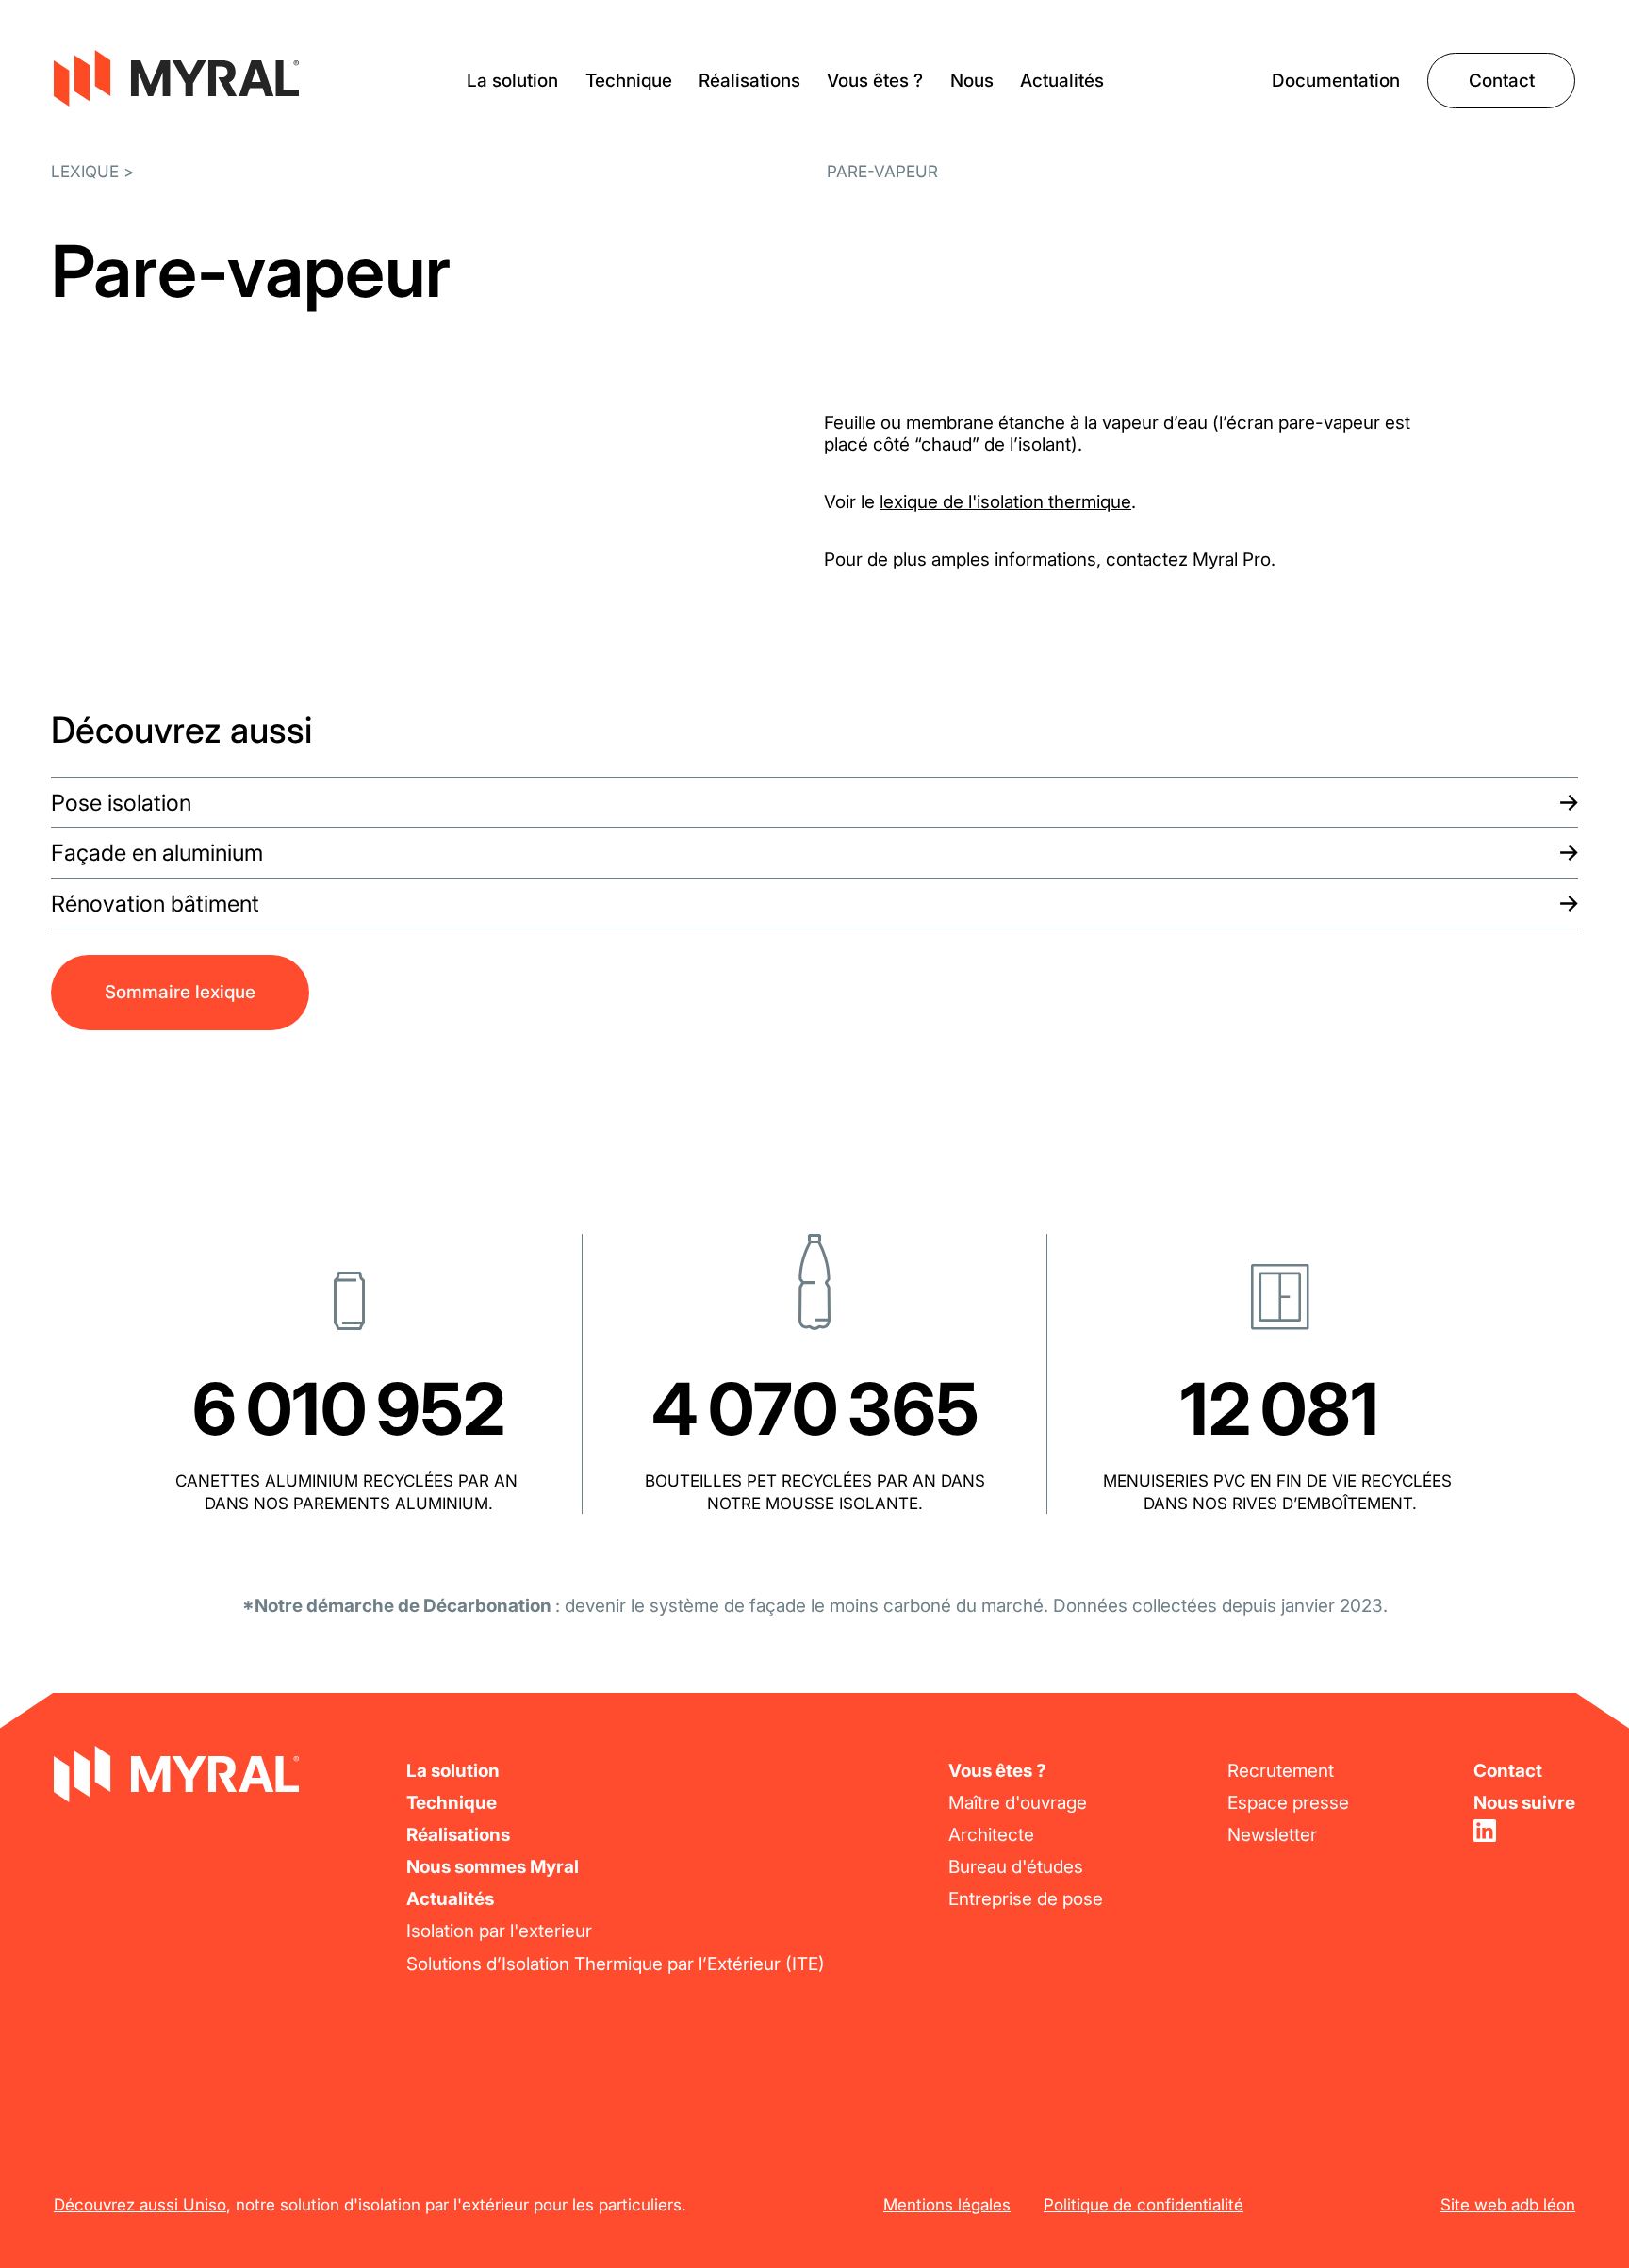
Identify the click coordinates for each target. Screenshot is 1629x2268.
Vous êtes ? (875, 81)
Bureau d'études (1016, 1867)
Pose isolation (121, 803)
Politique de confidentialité (1144, 2204)
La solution (512, 81)
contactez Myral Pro (1188, 559)
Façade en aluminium (157, 853)
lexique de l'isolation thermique (1005, 502)
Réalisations (749, 81)
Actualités (1062, 81)
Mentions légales (947, 2204)
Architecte (991, 1835)
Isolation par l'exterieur (499, 1931)
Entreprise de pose (1026, 1899)
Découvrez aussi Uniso (140, 2204)
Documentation (1336, 81)
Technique (629, 81)
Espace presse (1288, 1803)
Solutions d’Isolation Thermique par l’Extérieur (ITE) (616, 1964)
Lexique (85, 171)
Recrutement (1281, 1771)
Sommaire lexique (180, 992)
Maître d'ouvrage (1018, 1803)
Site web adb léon (1508, 2204)
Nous (972, 81)
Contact (1502, 81)
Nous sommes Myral (493, 1867)
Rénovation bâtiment (155, 904)
